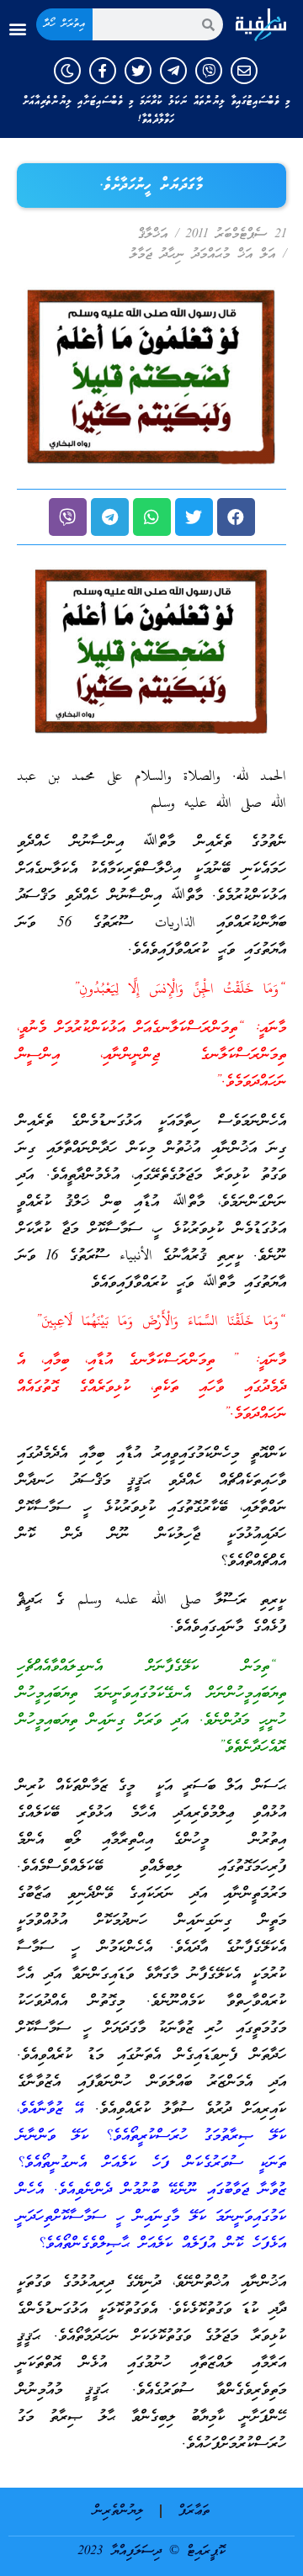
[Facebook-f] (103, 71)
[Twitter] (138, 71)
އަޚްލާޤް (153, 235)
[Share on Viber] (68, 517)
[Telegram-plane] (173, 71)
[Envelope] (244, 71)
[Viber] (209, 71)
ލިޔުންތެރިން (118, 2511)
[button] (17, 29)
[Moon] (67, 71)
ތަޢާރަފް (194, 2511)
